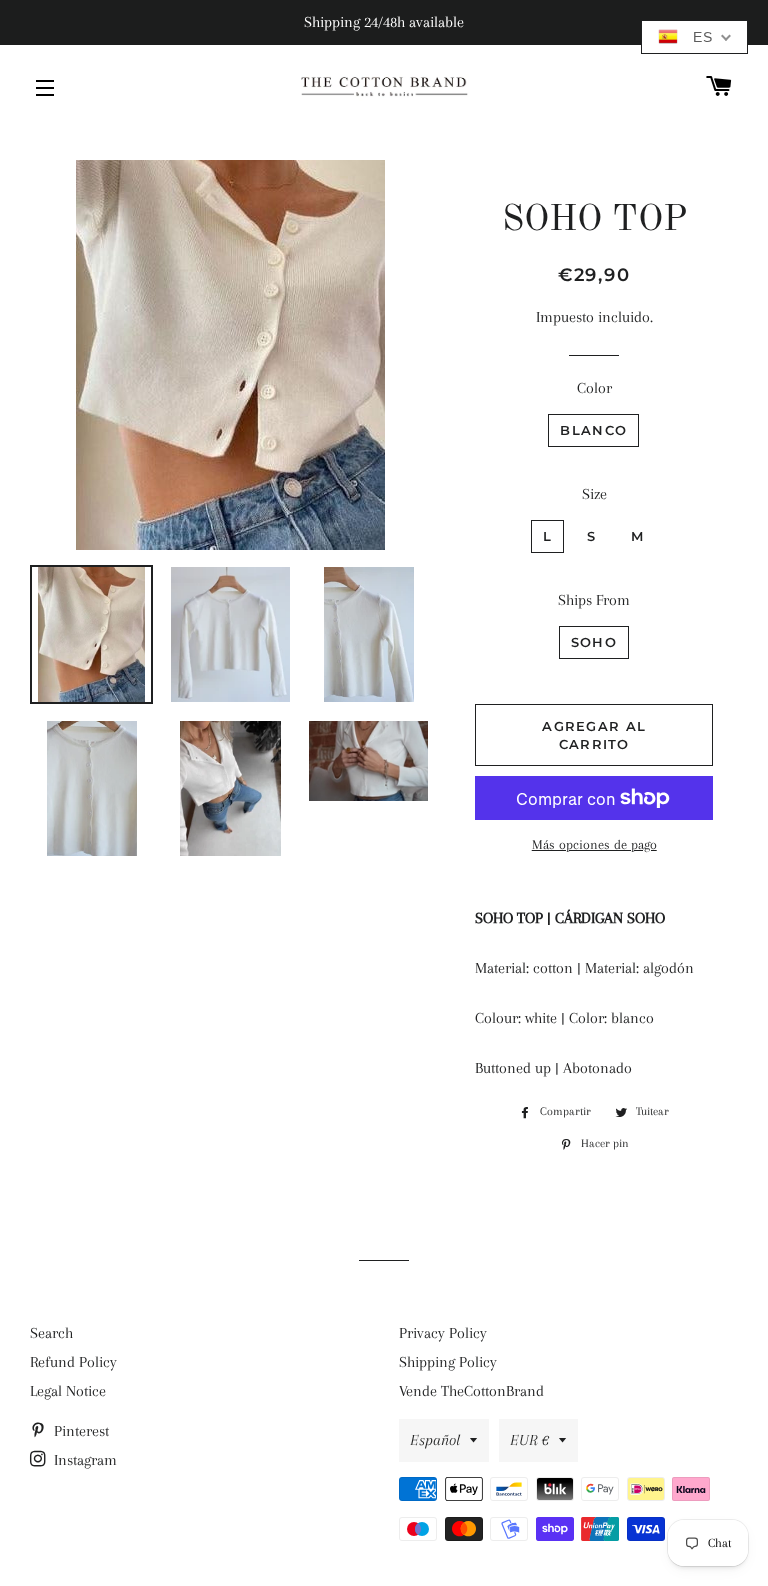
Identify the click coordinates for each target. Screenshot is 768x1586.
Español (435, 1440)
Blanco (593, 430)
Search (51, 1333)
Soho (594, 642)
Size (594, 494)
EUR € (529, 1440)
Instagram (83, 1460)
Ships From (594, 600)
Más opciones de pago (594, 844)
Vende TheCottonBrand (471, 1391)
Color (594, 388)
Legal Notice (68, 1391)
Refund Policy (73, 1362)
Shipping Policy (448, 1362)
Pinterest (79, 1431)
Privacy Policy (443, 1333)
